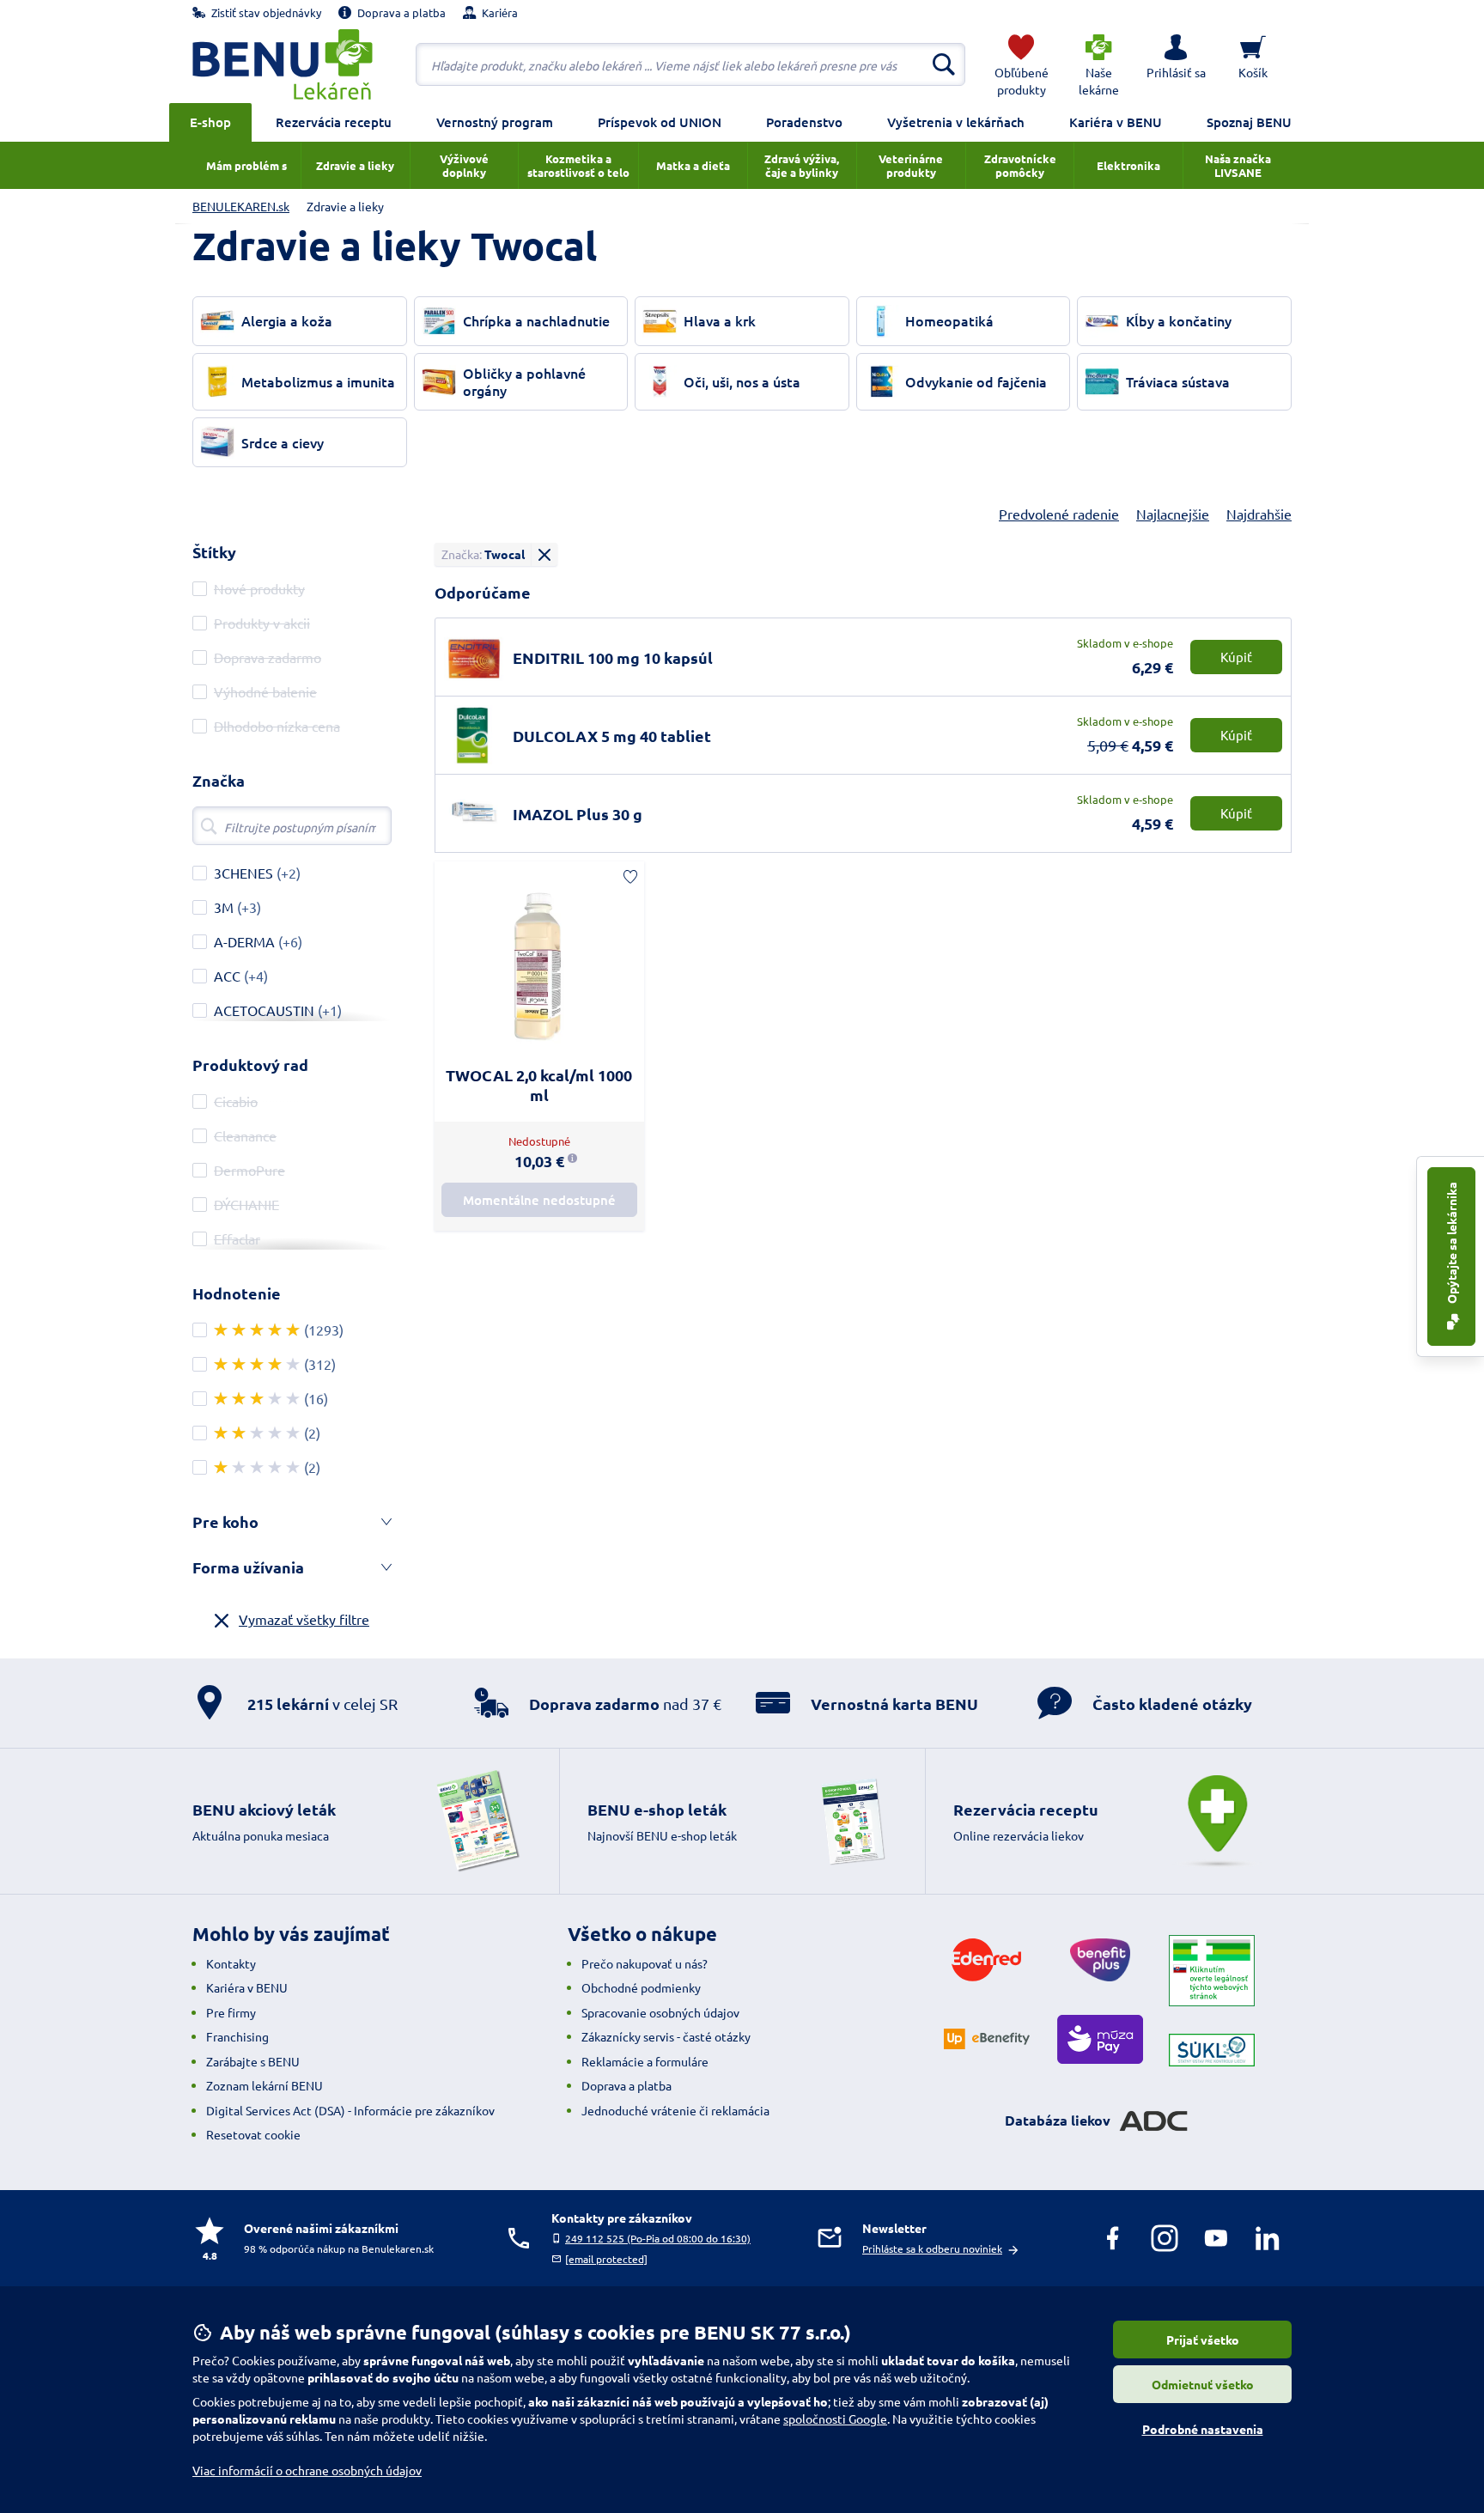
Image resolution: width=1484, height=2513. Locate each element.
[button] (1176, 64)
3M (224, 907)
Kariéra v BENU (1116, 122)
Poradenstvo (804, 122)
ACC (227, 976)
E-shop (210, 122)
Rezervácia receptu (334, 122)
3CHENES (243, 873)
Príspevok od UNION (660, 122)
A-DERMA (244, 941)
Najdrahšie (1259, 514)
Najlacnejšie (1173, 514)
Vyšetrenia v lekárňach (956, 122)
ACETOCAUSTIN (264, 1010)
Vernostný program (495, 122)
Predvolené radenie (1059, 514)
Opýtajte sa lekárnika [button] (1451, 1244)
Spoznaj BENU (1249, 122)
